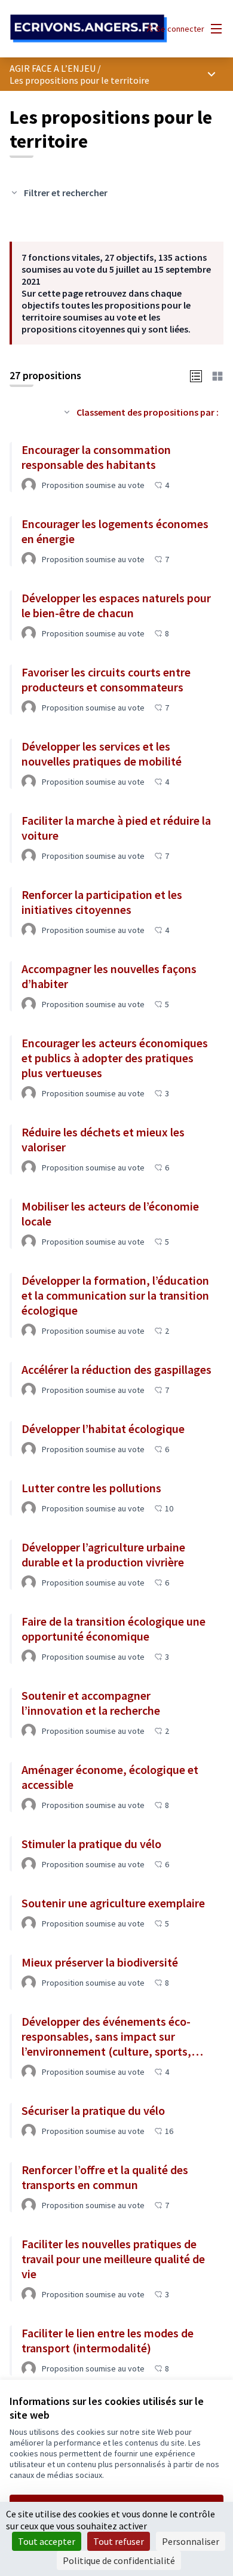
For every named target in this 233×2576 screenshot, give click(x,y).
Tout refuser (119, 2541)
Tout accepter (47, 2541)
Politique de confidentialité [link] (119, 2560)
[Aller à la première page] (89, 29)
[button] (196, 375)
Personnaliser (191, 2541)
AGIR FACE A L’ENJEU (53, 68)
